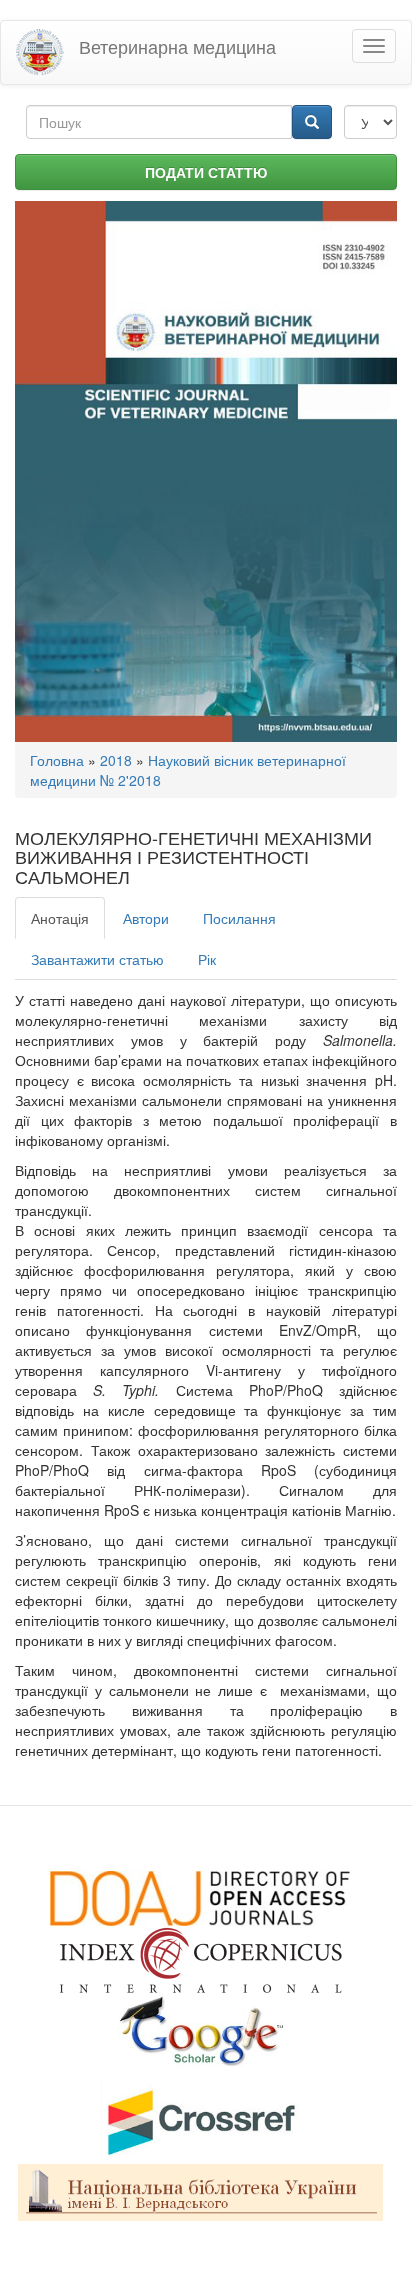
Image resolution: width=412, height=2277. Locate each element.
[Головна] (40, 52)
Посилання (239, 918)
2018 (116, 760)
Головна (57, 760)
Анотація (60, 918)
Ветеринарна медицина (177, 46)
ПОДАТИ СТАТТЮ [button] (206, 172)
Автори (146, 918)
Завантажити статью (97, 959)
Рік (207, 959)
